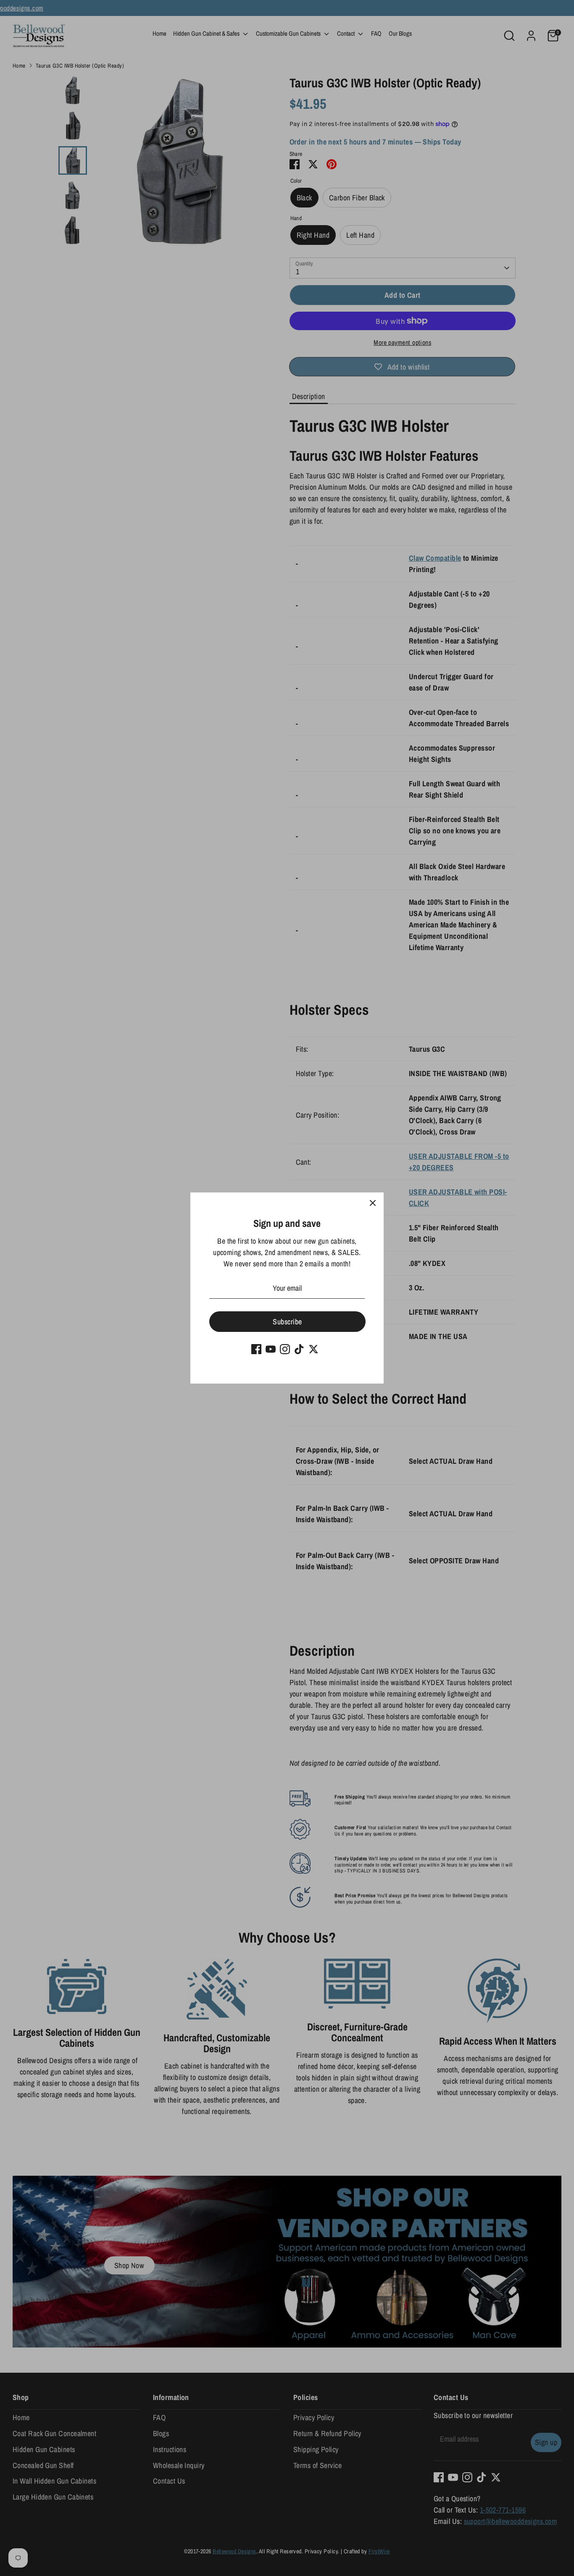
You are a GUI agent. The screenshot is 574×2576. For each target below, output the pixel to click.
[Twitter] (313, 1349)
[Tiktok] (299, 1349)
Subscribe (287, 1322)
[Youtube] (271, 1349)
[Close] (373, 1203)
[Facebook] (256, 1349)
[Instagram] (285, 1349)
